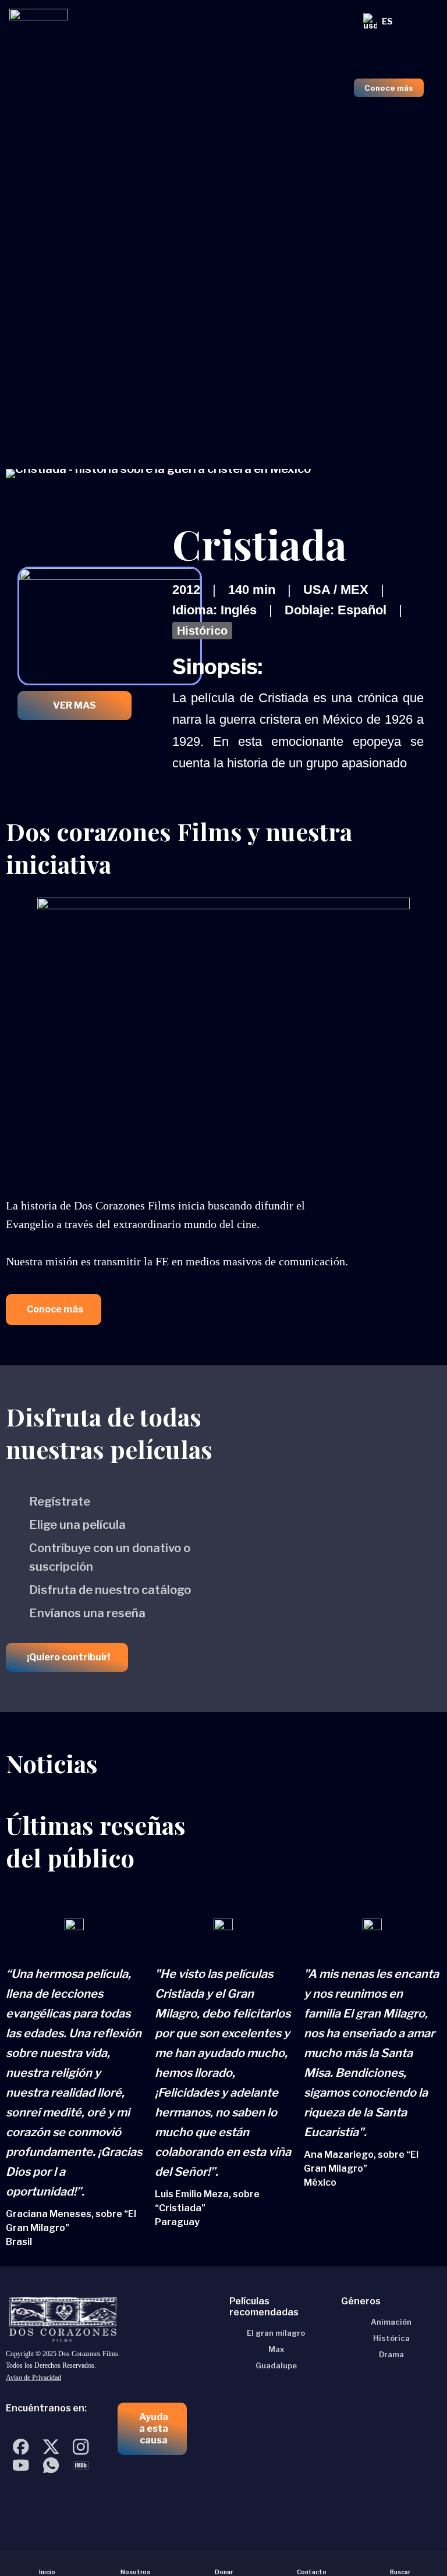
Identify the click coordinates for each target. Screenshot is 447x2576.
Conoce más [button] (389, 88)
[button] (54, 1310)
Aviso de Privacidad (33, 2378)
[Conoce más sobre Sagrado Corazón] (223, 75)
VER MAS (74, 705)
